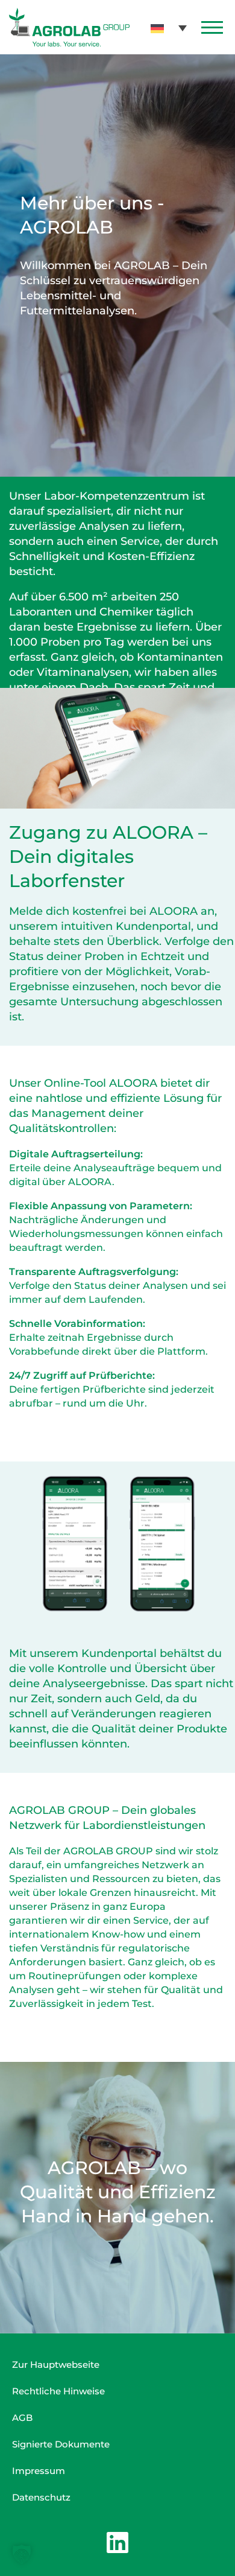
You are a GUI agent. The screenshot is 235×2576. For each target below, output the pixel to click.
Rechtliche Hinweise (58, 2391)
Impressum (39, 2471)
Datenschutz (41, 2497)
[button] (169, 27)
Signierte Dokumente (61, 2444)
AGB (22, 2418)
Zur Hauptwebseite (56, 2365)
